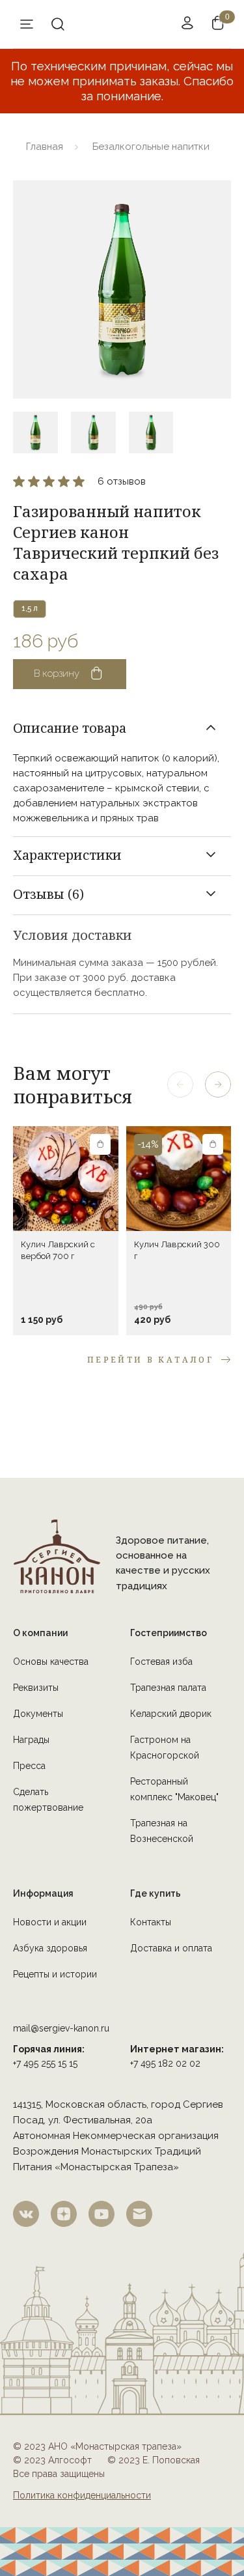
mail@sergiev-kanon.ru (61, 2028)
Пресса (29, 1766)
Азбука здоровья (50, 1948)
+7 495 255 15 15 (45, 2063)
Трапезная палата (168, 1688)
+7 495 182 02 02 (165, 2063)
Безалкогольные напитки (151, 147)
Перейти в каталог (150, 1360)
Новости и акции (50, 1922)
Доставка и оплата (171, 1948)
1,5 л (30, 608)
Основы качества (51, 1662)
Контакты (151, 1922)
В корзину (57, 673)
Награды (31, 1740)
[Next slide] (218, 1084)
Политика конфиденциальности (82, 2495)
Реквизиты (36, 1688)
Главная (45, 147)
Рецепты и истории (55, 1974)
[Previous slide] (180, 1084)
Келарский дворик (171, 1714)
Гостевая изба (161, 1662)
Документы (38, 1714)
